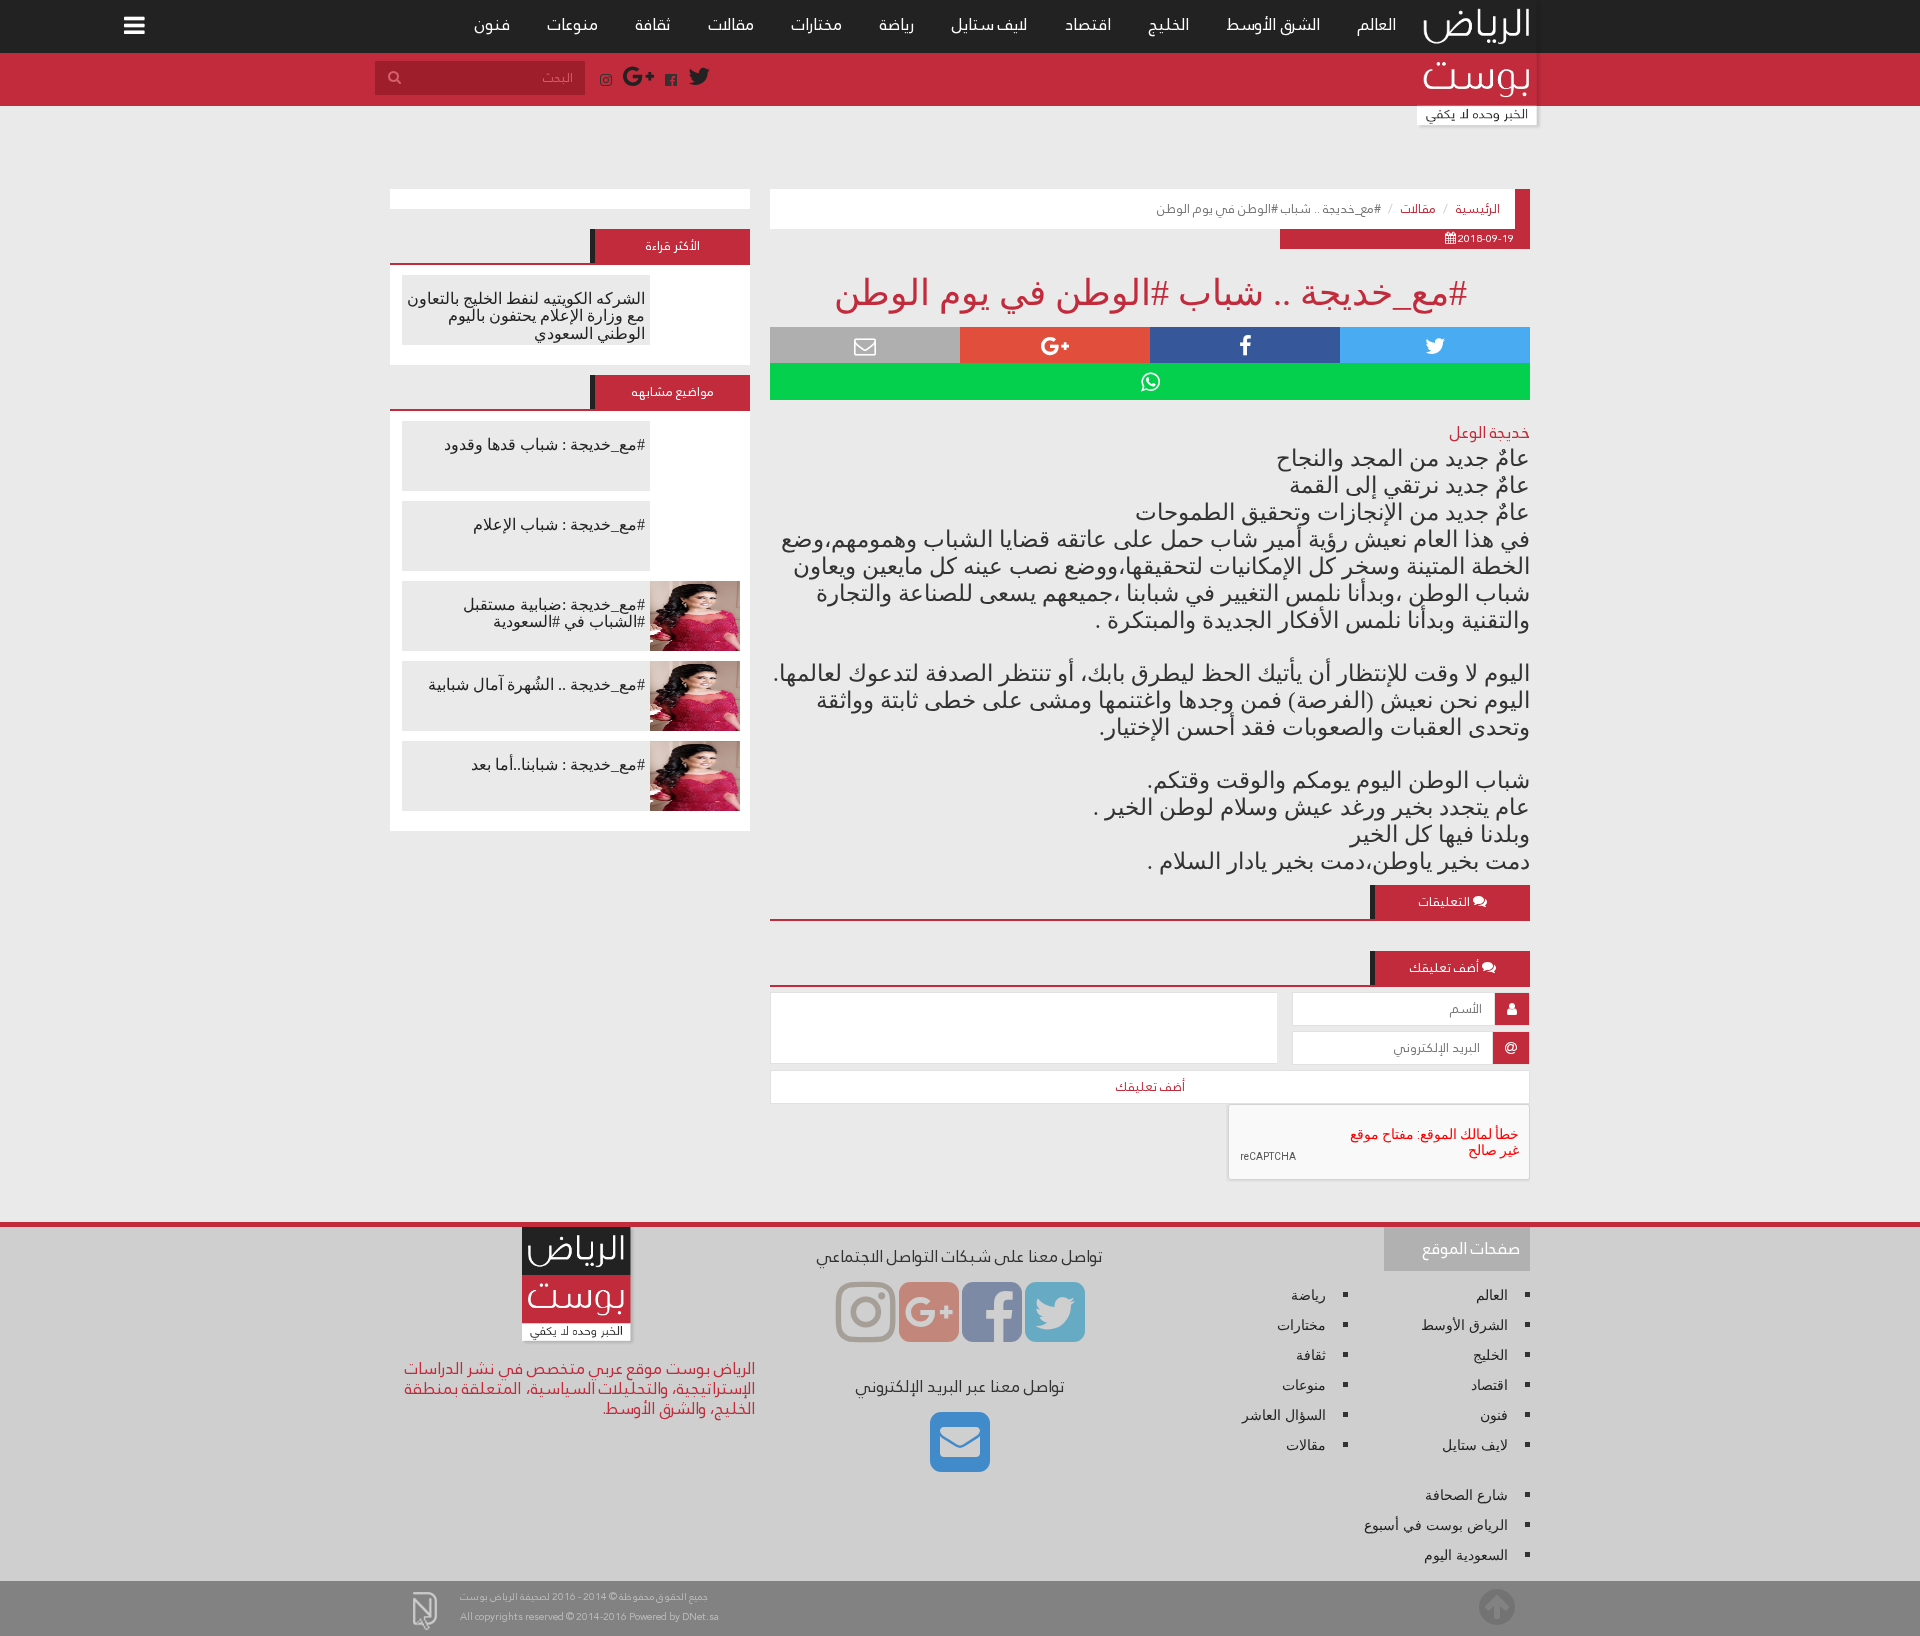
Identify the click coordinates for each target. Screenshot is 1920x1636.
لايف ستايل (989, 24)
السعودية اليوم (1466, 1555)
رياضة (897, 24)
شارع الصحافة (1466, 1495)
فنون (492, 24)
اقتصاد (1088, 24)
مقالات (731, 24)
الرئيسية (1478, 209)
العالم (1377, 24)
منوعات (573, 24)
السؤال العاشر (1284, 1415)
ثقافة (653, 24)
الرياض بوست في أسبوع (1436, 1525)
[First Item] (134, 26)
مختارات (817, 24)
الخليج (1169, 24)
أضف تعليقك (1150, 1087)
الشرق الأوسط (1273, 24)
